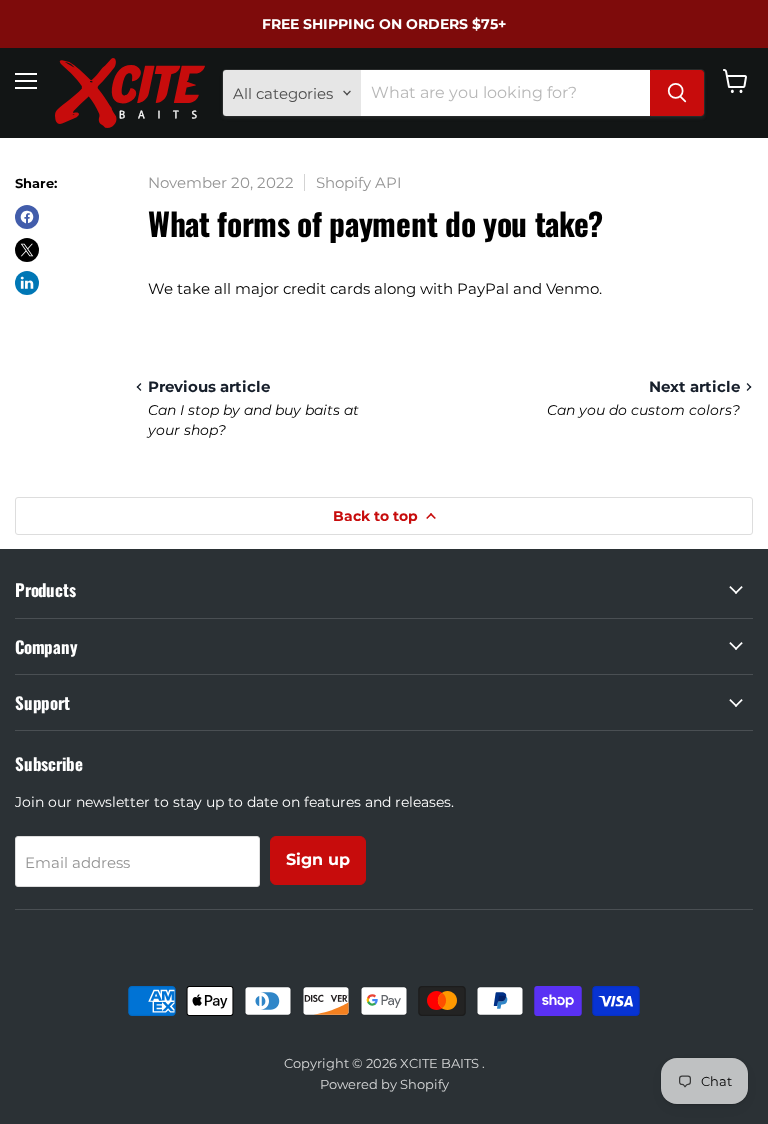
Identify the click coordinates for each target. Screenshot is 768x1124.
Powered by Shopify (384, 1084)
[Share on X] (27, 250)
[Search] (677, 93)
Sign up (318, 859)
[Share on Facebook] (27, 217)
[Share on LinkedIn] (27, 283)
